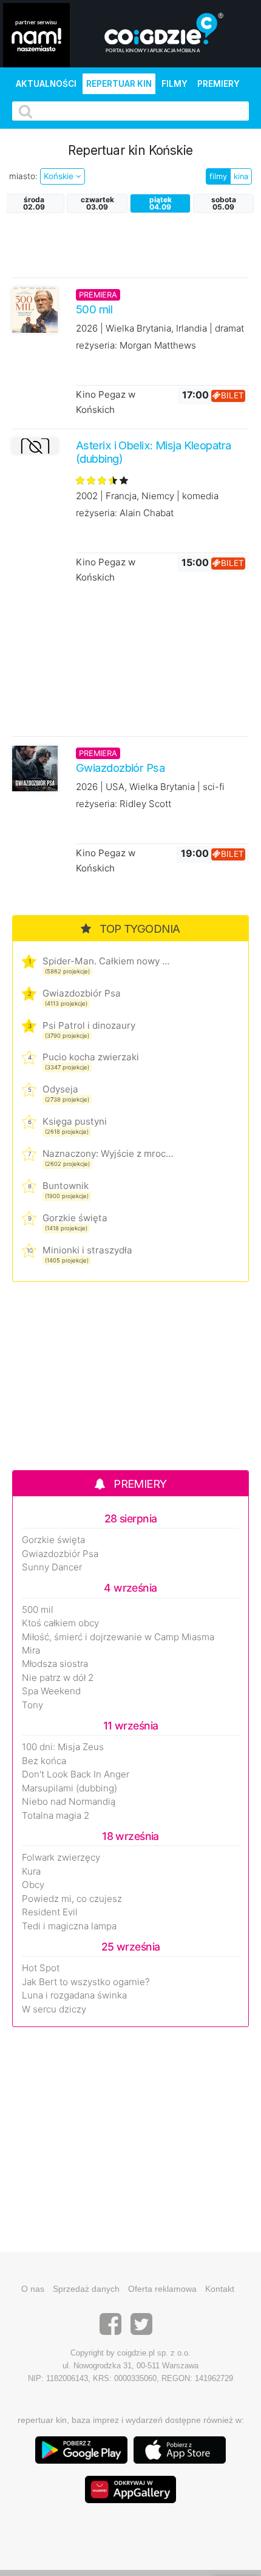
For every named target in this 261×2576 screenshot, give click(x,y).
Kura (31, 1872)
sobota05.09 (224, 203)
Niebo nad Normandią (69, 1802)
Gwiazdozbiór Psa (82, 993)
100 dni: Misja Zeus (63, 1747)
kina (241, 176)
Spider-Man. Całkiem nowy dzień (108, 961)
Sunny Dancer (52, 1567)
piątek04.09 (161, 203)
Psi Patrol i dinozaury (89, 1025)
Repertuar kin (119, 84)
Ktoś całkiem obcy (60, 1623)
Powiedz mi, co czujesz (72, 1899)
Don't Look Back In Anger (76, 1774)
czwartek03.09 (97, 203)
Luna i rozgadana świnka (74, 1995)
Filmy (175, 84)
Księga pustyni (75, 1121)
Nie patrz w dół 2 (58, 1678)
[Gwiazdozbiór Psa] (35, 767)
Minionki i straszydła (87, 1250)
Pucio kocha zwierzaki (91, 1057)
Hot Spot (41, 1968)
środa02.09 (34, 203)
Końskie (60, 176)
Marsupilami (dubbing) (69, 1788)
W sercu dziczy (54, 2009)
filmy (218, 176)
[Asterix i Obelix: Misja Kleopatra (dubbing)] (35, 446)
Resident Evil (50, 1912)
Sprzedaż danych (86, 2289)
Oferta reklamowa (162, 2289)
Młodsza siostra (55, 1664)
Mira (31, 1651)
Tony (32, 1705)
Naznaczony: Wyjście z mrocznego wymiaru (108, 1153)
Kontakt (220, 2289)
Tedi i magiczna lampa (69, 1926)
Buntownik (66, 1186)
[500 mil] (35, 309)
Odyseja (60, 1089)
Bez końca (44, 1761)
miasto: (23, 176)
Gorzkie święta (75, 1218)
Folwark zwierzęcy (61, 1858)
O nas (33, 2289)
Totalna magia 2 (56, 1816)
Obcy (33, 1885)
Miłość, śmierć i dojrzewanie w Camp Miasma (118, 1637)
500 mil (38, 1610)
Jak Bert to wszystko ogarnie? (86, 1982)
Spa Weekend (51, 1691)
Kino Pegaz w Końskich (106, 402)
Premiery (219, 84)
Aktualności (46, 84)
